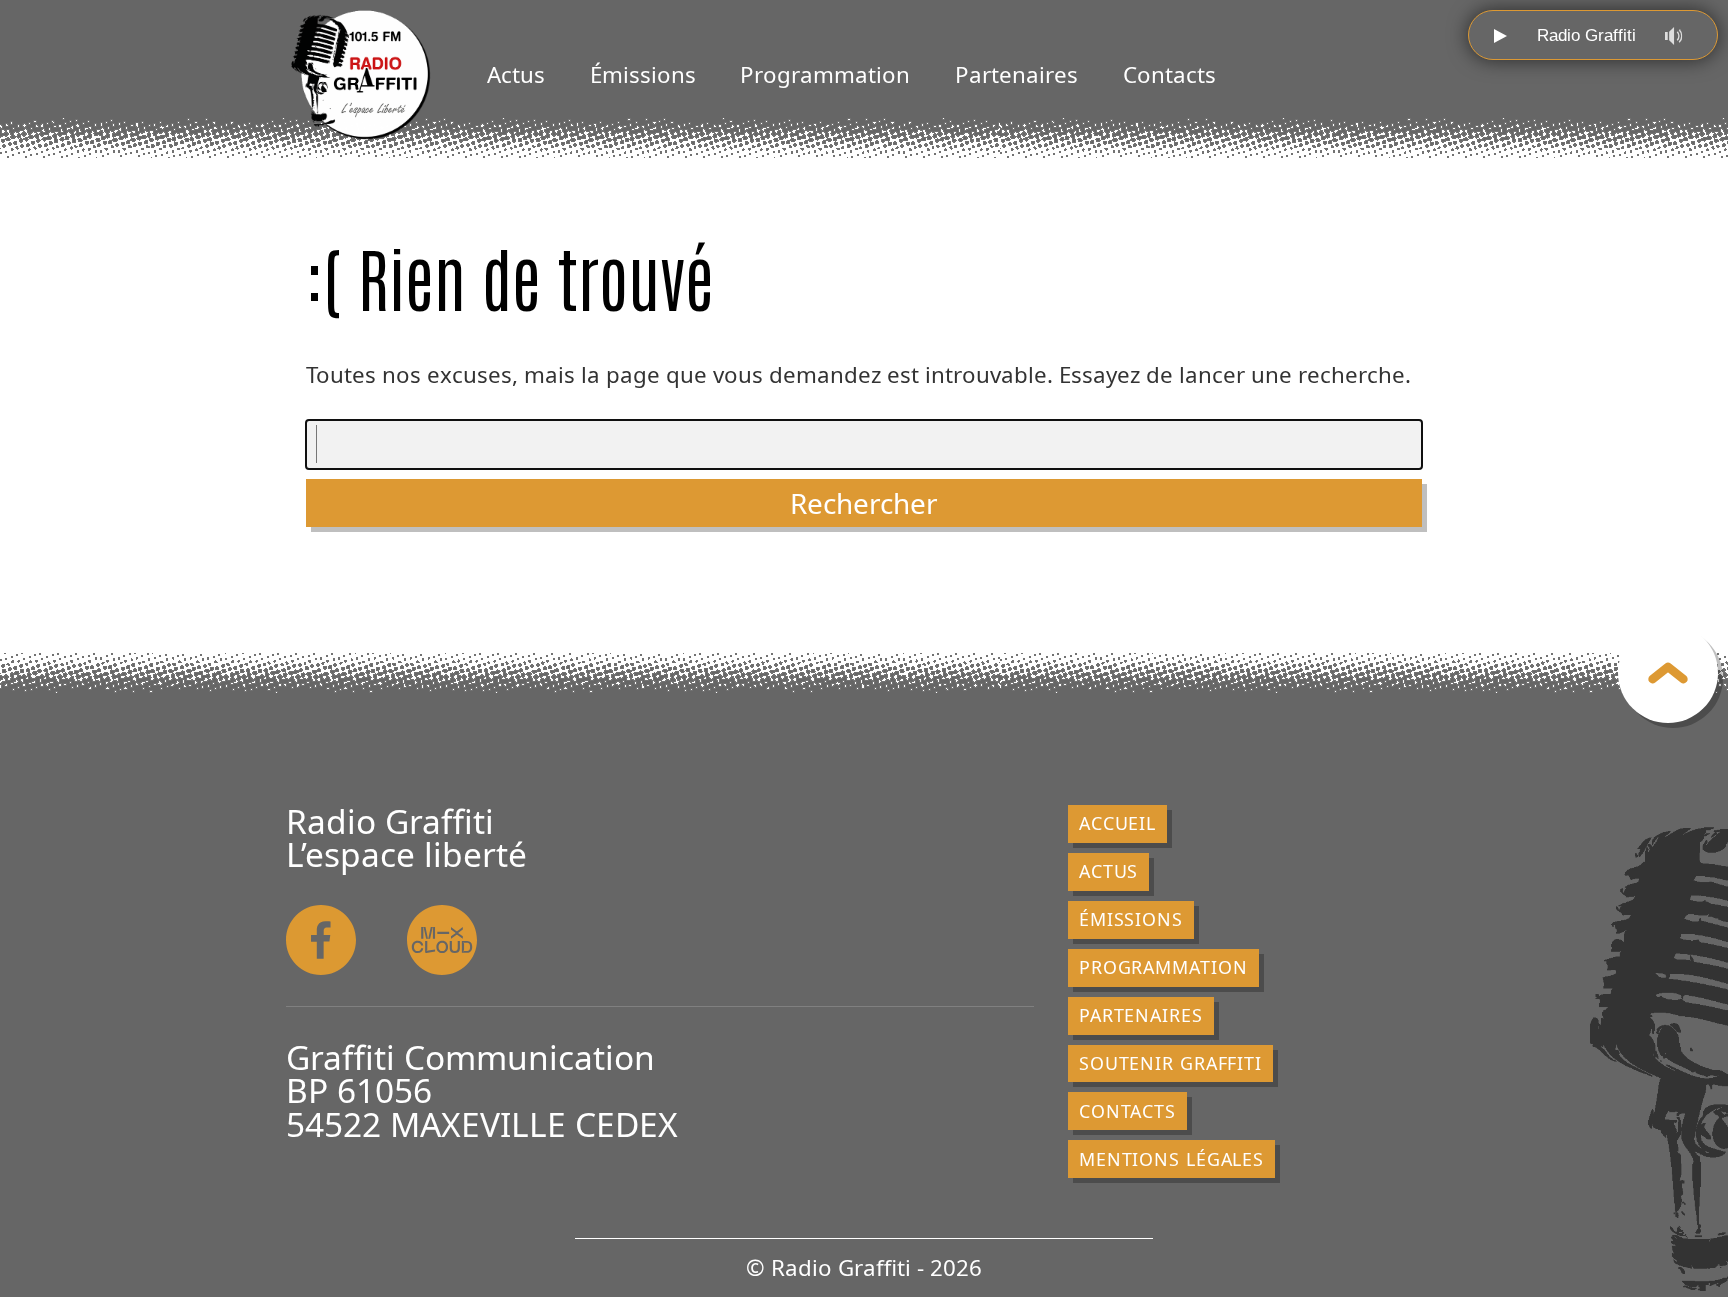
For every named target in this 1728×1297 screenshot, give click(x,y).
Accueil (1117, 823)
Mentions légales (1171, 1159)
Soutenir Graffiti (1170, 1063)
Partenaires (1016, 74)
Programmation (825, 74)
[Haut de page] (1668, 673)
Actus (516, 74)
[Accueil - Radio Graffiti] (361, 75)
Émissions (643, 74)
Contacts (1169, 74)
